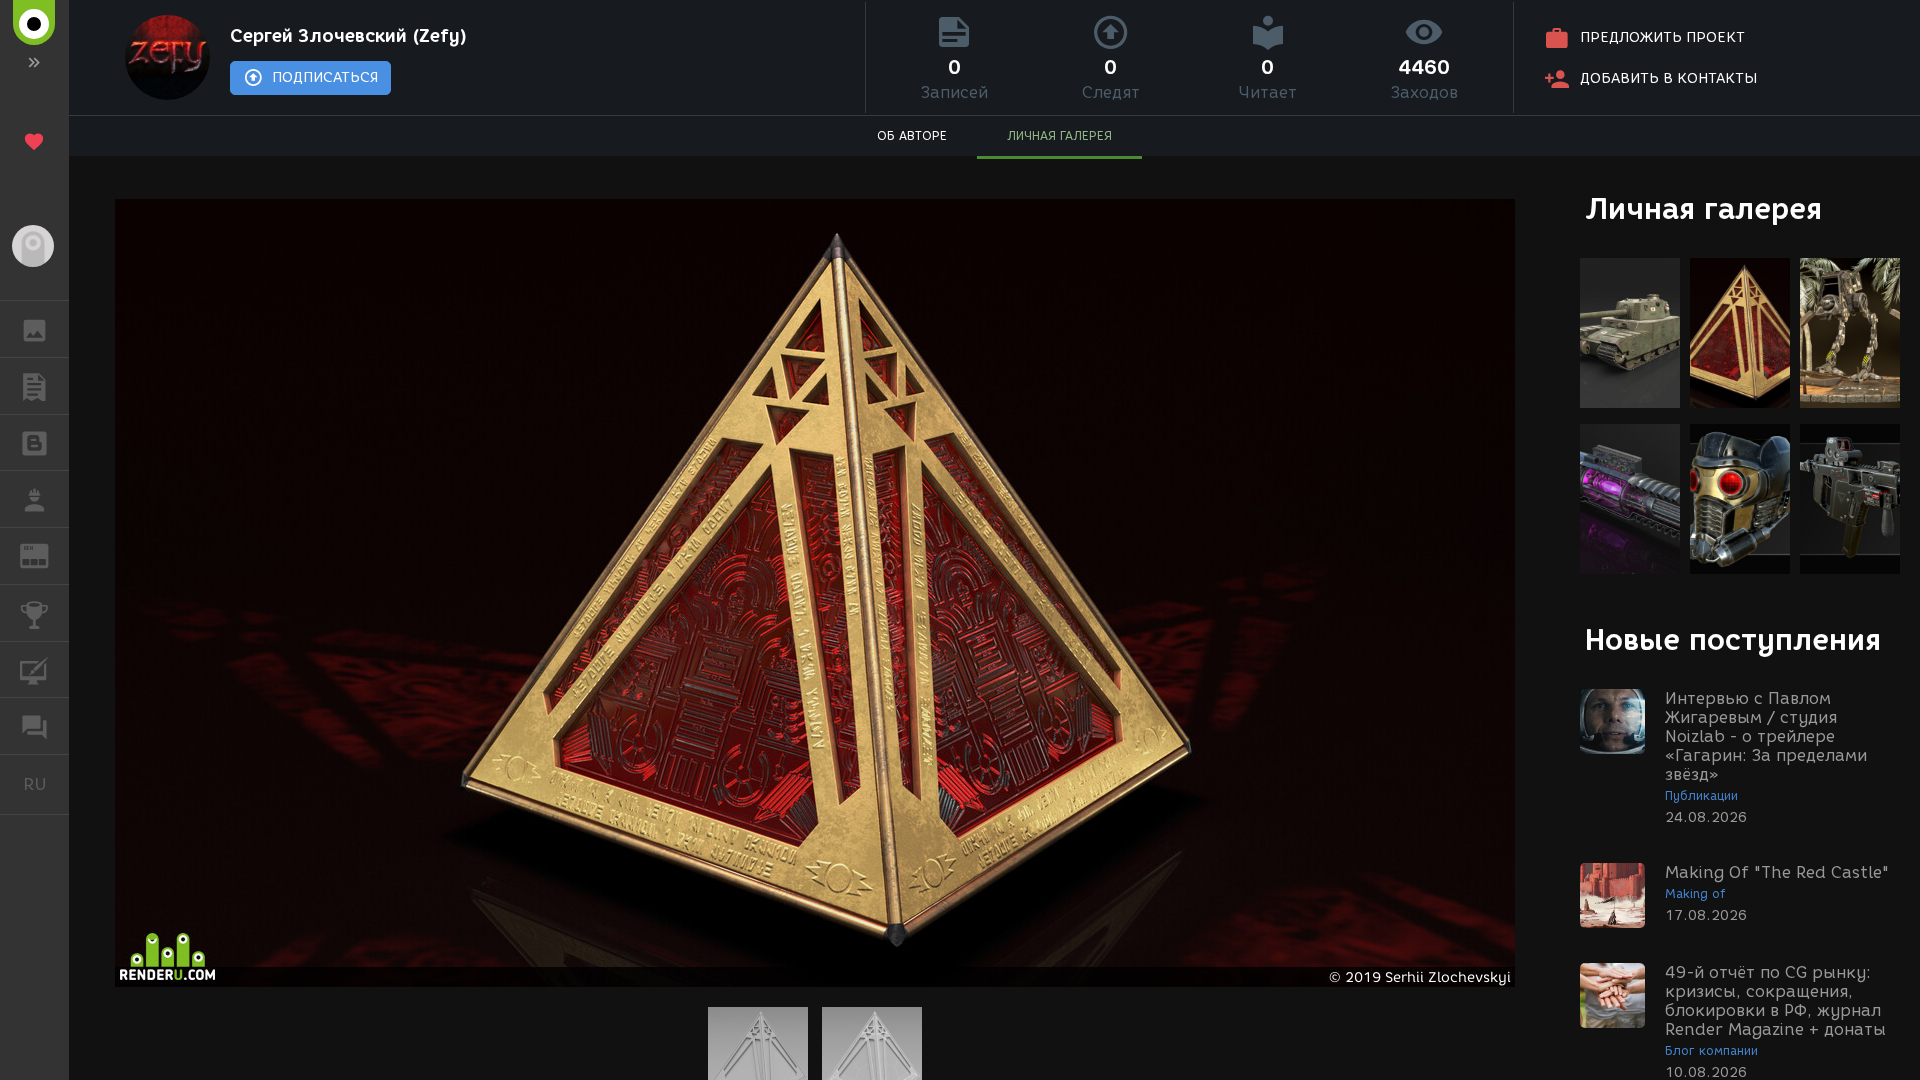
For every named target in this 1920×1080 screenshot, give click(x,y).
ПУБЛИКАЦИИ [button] (34, 386)
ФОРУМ (34, 726)
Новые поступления (1733, 639)
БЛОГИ (34, 443)
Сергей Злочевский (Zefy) (348, 36)
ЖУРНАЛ (46, 554)
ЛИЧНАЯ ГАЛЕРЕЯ (1059, 135)
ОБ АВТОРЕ (912, 135)
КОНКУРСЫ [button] (34, 613)
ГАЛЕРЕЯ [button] (34, 329)
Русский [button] (46, 784)
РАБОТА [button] (34, 499)
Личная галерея (1703, 208)
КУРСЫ (34, 670)
